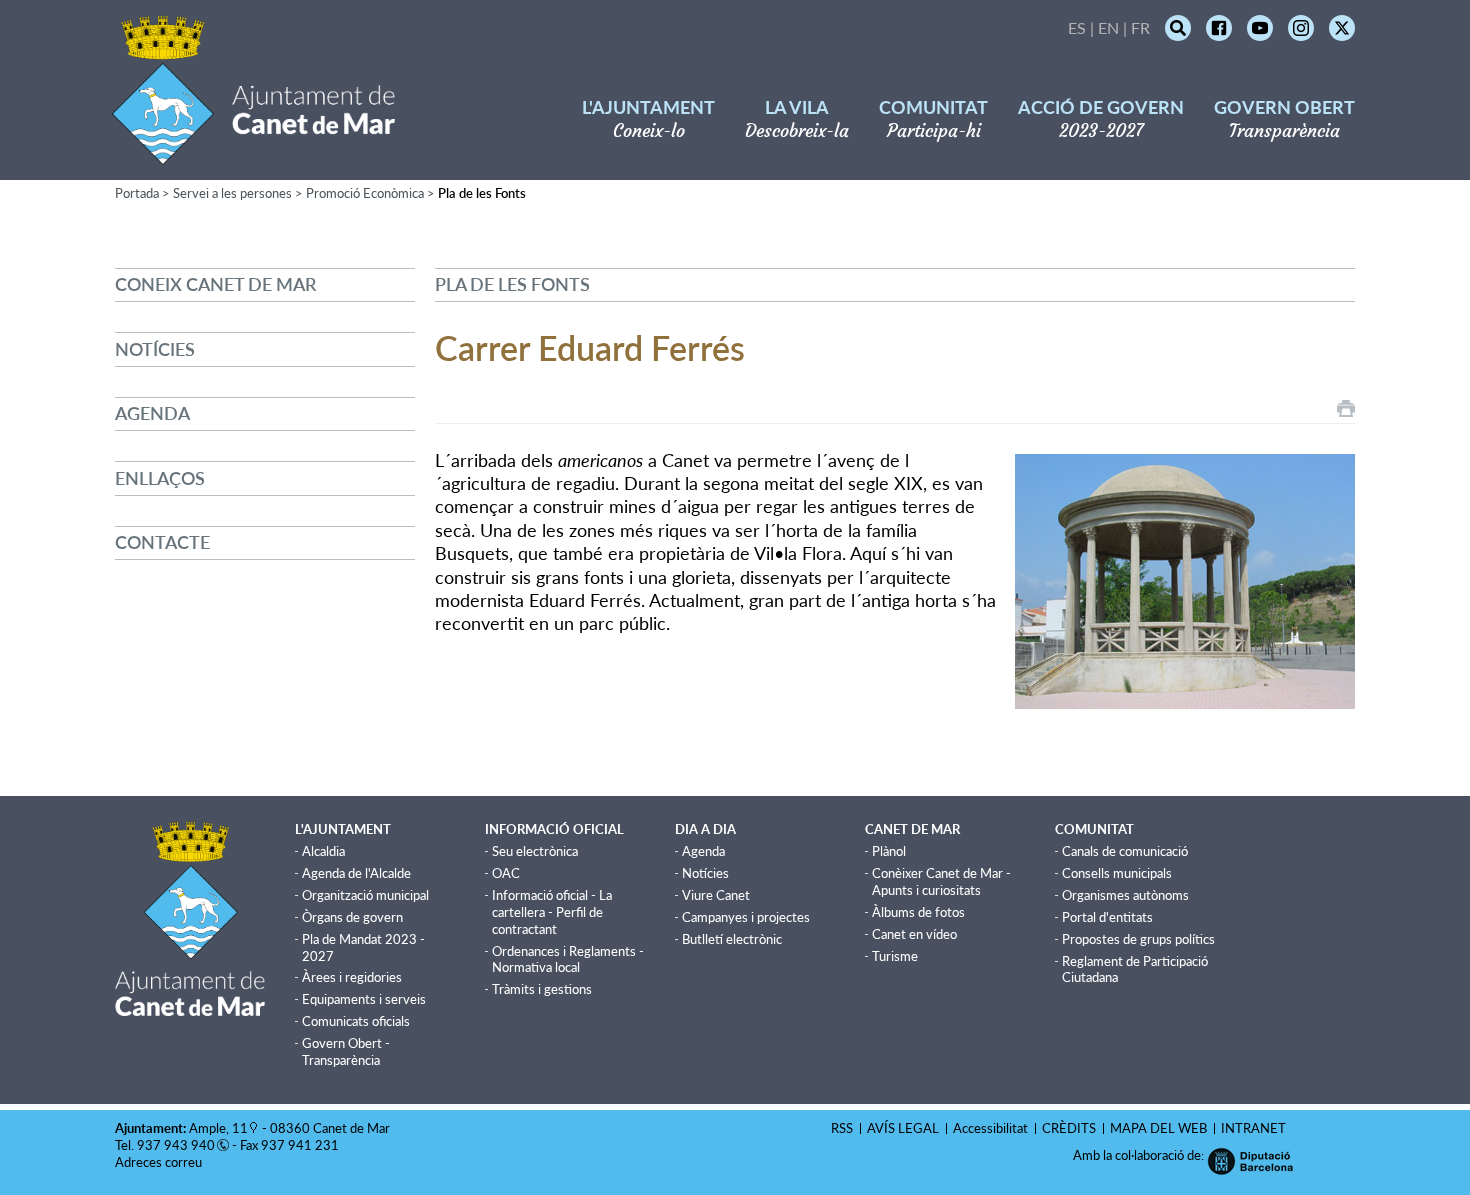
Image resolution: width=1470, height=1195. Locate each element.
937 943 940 (176, 1145)
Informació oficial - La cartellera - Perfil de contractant (552, 912)
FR (1140, 27)
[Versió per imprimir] (1346, 408)
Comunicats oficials (356, 1021)
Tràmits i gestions (542, 989)
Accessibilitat (990, 1128)
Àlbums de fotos (918, 912)
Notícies (155, 349)
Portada (137, 193)
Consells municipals (1117, 873)
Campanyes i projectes (746, 917)
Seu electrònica (535, 851)
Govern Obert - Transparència (346, 1051)
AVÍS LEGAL (903, 1128)
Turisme (895, 956)
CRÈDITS (1069, 1128)
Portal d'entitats (1107, 917)
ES (1077, 27)
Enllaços (160, 478)
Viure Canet (716, 895)
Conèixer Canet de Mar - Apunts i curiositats (941, 881)
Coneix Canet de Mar (215, 284)
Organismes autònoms (1125, 895)
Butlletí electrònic (732, 939)
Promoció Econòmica (365, 193)
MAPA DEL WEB (1158, 1128)
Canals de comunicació (1125, 851)
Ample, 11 (218, 1128)
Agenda (152, 413)
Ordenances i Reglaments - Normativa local (568, 959)
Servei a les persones (232, 193)
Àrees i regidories (352, 977)
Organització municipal (365, 895)
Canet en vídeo (914, 934)
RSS (842, 1128)
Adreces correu (160, 1162)
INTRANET (1253, 1128)
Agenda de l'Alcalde (356, 873)
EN (1108, 27)
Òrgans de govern (352, 917)
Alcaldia (323, 851)
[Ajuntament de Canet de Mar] (253, 152)
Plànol (889, 851)
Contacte (162, 542)
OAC (506, 873)
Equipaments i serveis (364, 999)
